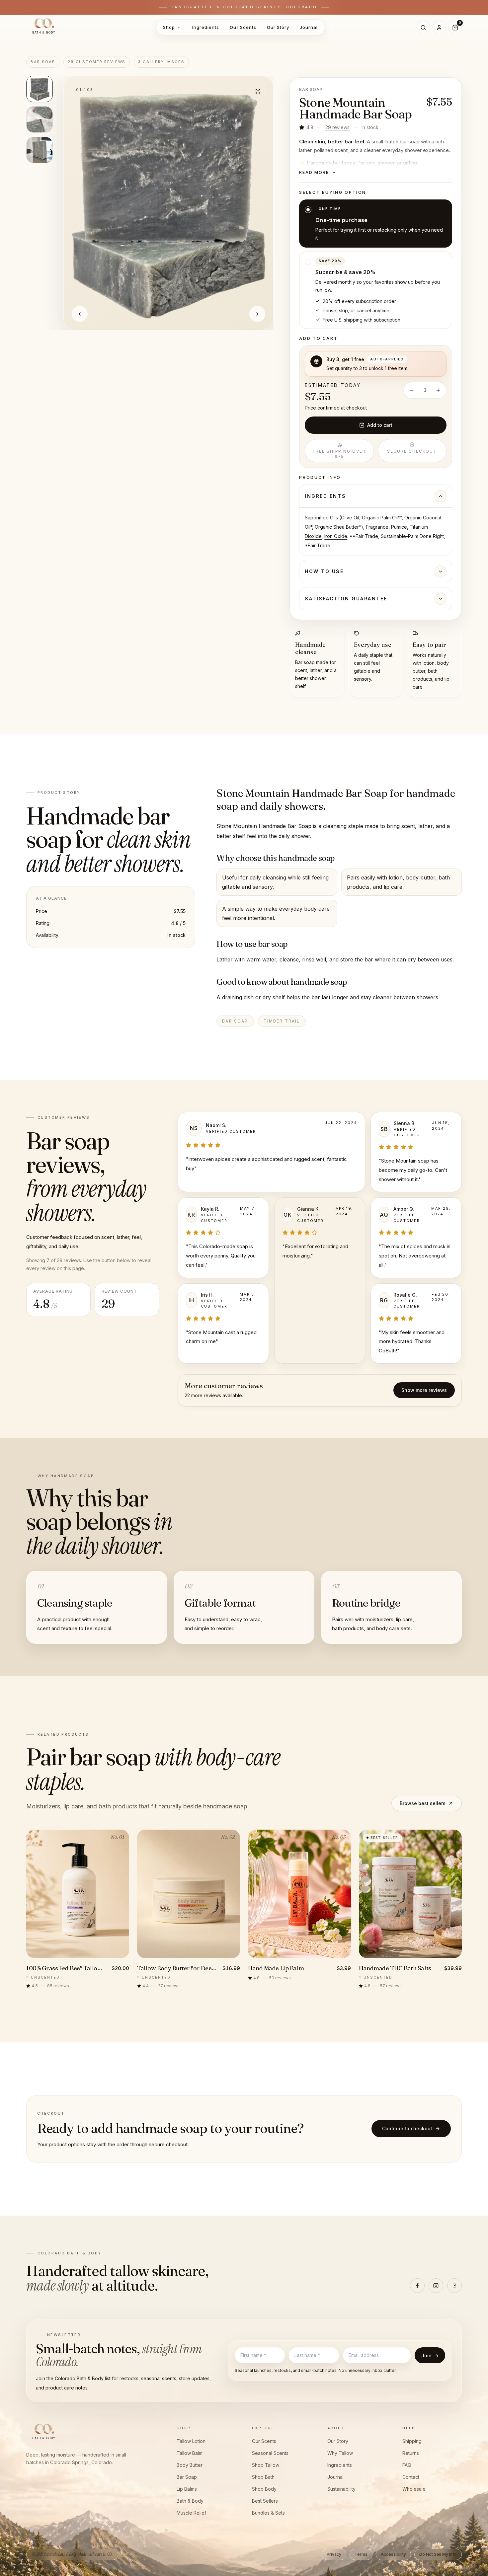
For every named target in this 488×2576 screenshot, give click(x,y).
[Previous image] (80, 314)
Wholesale (414, 2489)
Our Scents (243, 27)
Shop (169, 27)
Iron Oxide (336, 536)
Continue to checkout (407, 2128)
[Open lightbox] (258, 91)
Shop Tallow (266, 2465)
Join (430, 2355)
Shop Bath (263, 2477)
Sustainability (341, 2489)
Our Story (278, 27)
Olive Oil (350, 518)
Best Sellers (265, 2501)
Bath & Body (190, 2501)
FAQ (407, 2465)
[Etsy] (454, 2286)
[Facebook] (417, 2286)
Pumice (399, 527)
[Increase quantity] (438, 390)
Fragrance (377, 527)
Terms (361, 2554)
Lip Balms (187, 2489)
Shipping (412, 2441)
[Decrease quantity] (412, 390)
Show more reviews (424, 1390)
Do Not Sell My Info (438, 2554)
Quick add (82, 1951)
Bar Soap (187, 2477)
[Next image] (257, 314)
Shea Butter (346, 527)
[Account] (439, 28)
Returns (411, 2453)
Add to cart (380, 425)
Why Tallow (340, 2453)
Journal (309, 27)
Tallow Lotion (191, 2441)
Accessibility (393, 2554)
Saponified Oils (321, 518)
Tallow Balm (190, 2453)
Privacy (334, 2554)
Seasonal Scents (270, 2453)
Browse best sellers (423, 1803)
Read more (314, 172)
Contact (411, 2477)
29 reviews (337, 127)
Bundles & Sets (268, 2513)
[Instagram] (436, 2286)
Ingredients (206, 27)
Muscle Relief (191, 2513)
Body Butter (190, 2465)
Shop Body (264, 2489)
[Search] (423, 28)
